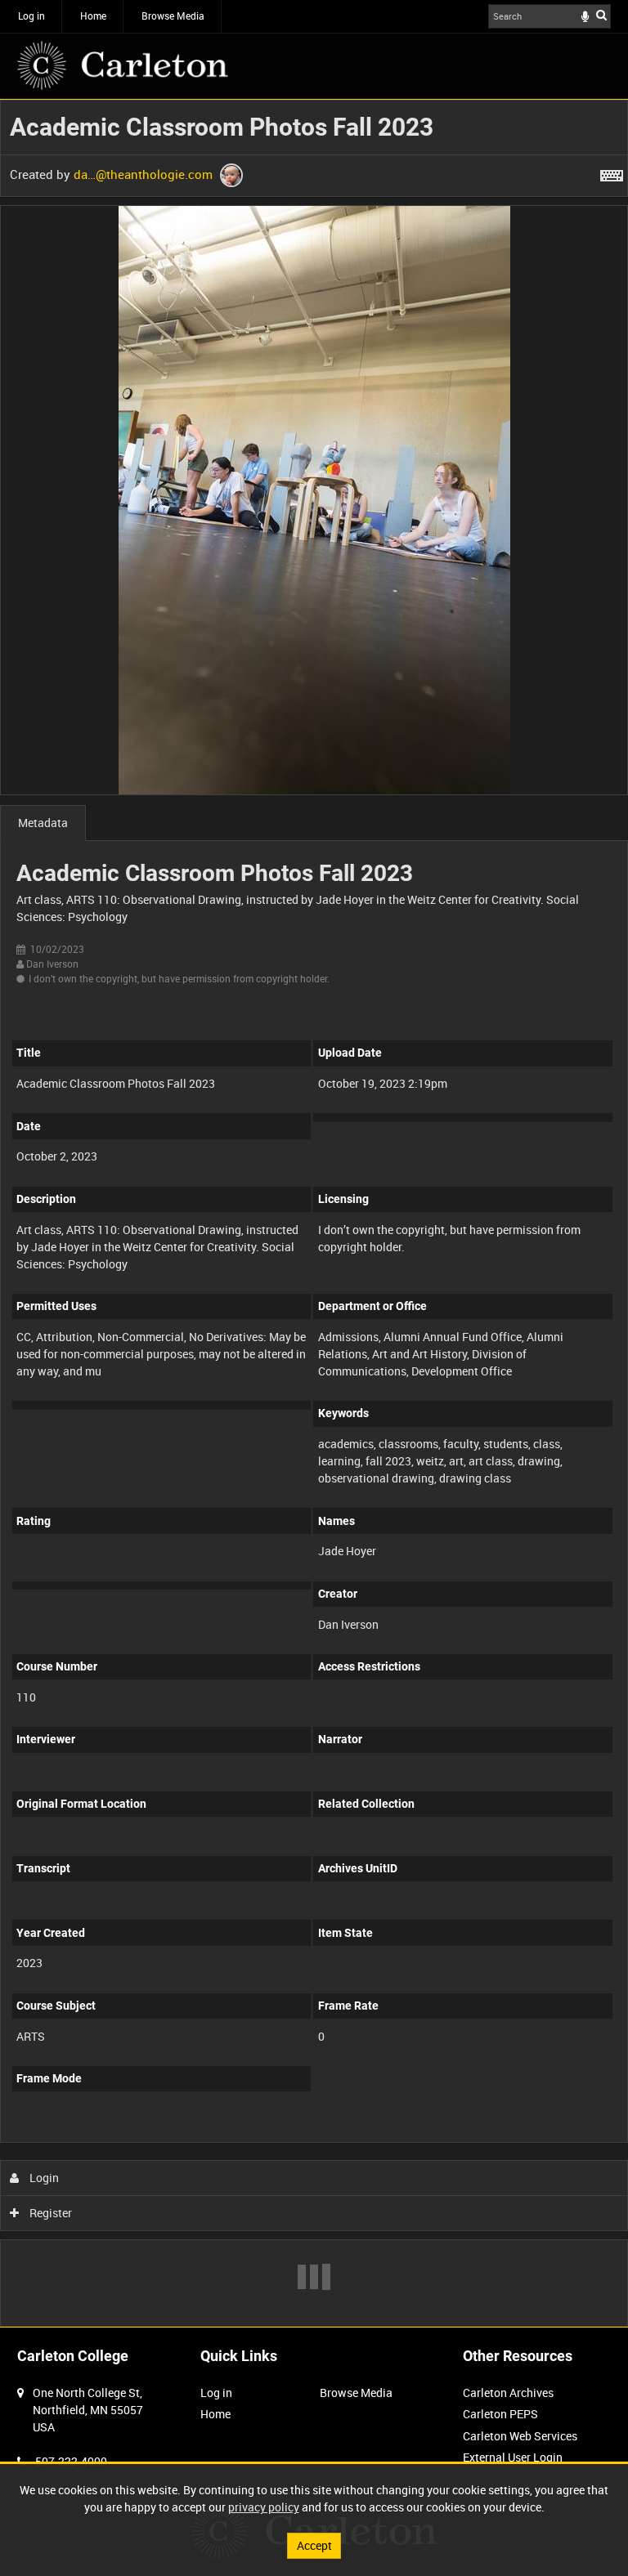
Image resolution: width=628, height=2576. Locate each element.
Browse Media (173, 16)
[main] (314, 1213)
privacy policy (264, 2507)
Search (601, 15)
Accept (314, 2545)
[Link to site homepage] (123, 65)
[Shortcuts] (612, 172)
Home (93, 16)
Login (43, 2178)
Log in (31, 16)
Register (49, 2213)
